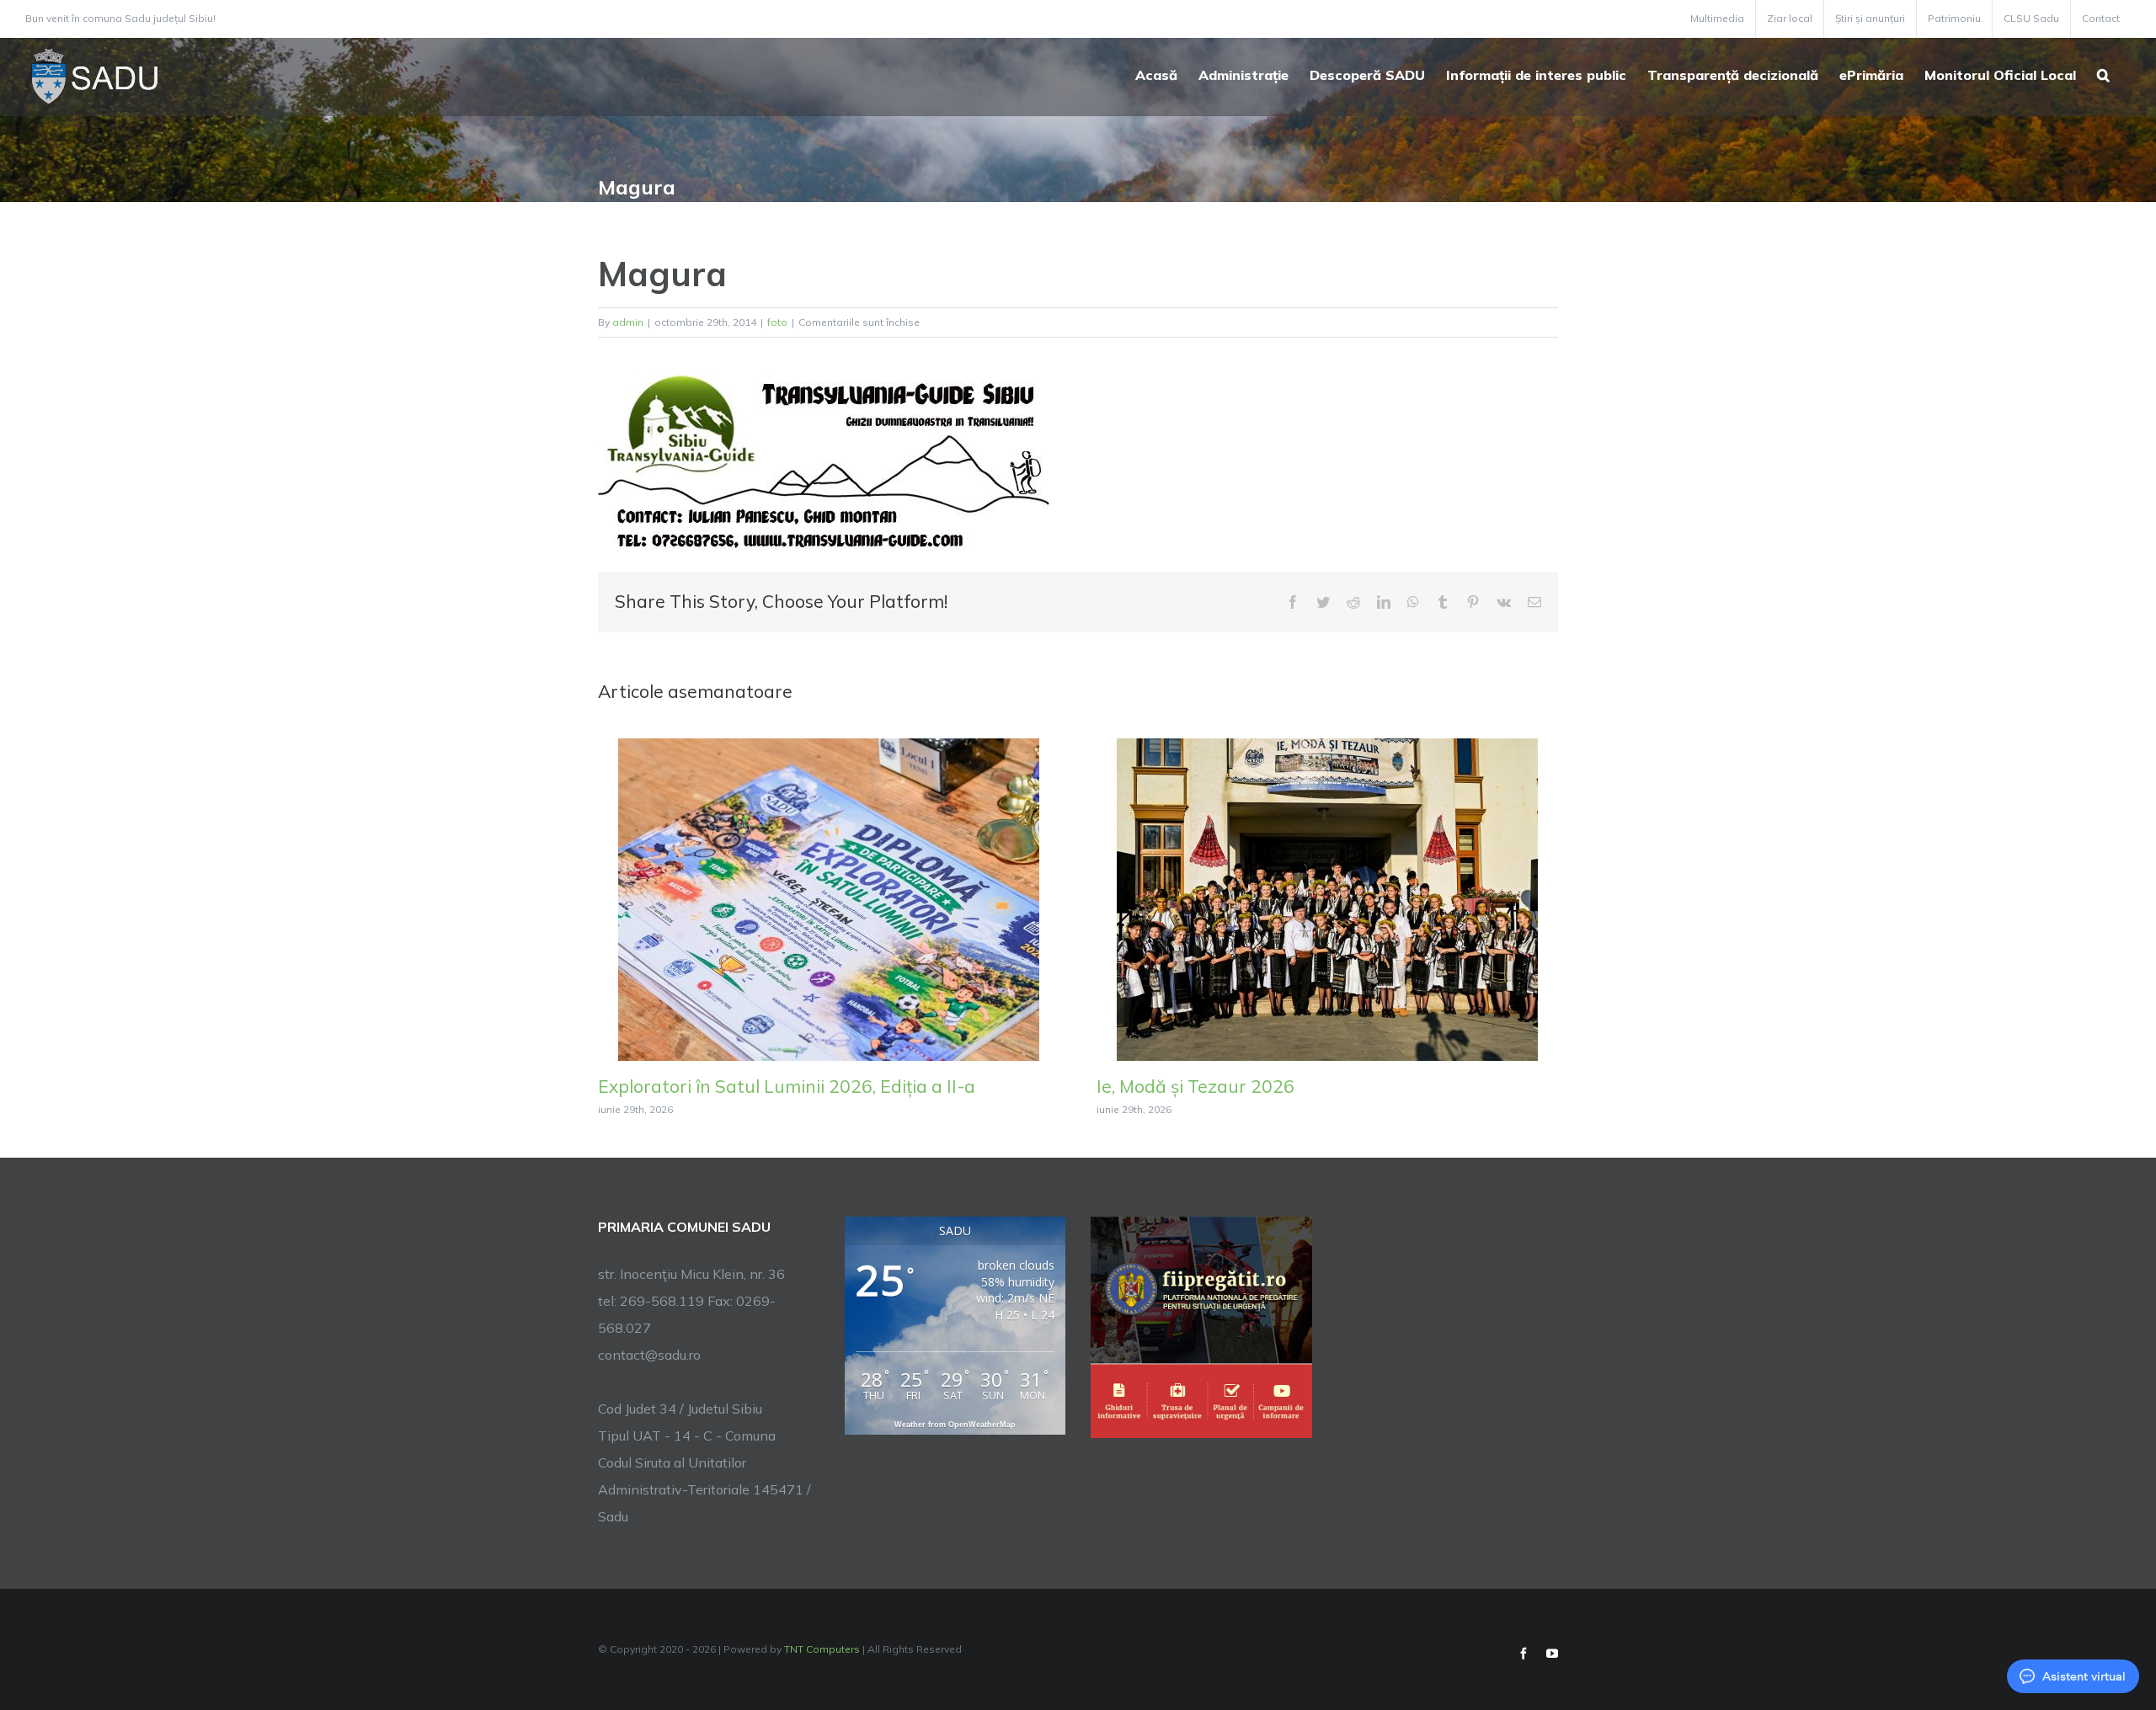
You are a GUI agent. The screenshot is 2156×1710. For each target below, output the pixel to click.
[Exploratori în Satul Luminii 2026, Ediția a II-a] (829, 898)
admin (628, 322)
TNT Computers (822, 1649)
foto (777, 322)
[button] (2103, 73)
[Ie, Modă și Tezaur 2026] (1327, 898)
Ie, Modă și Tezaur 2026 (1195, 1086)
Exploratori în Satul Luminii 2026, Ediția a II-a (787, 1086)
